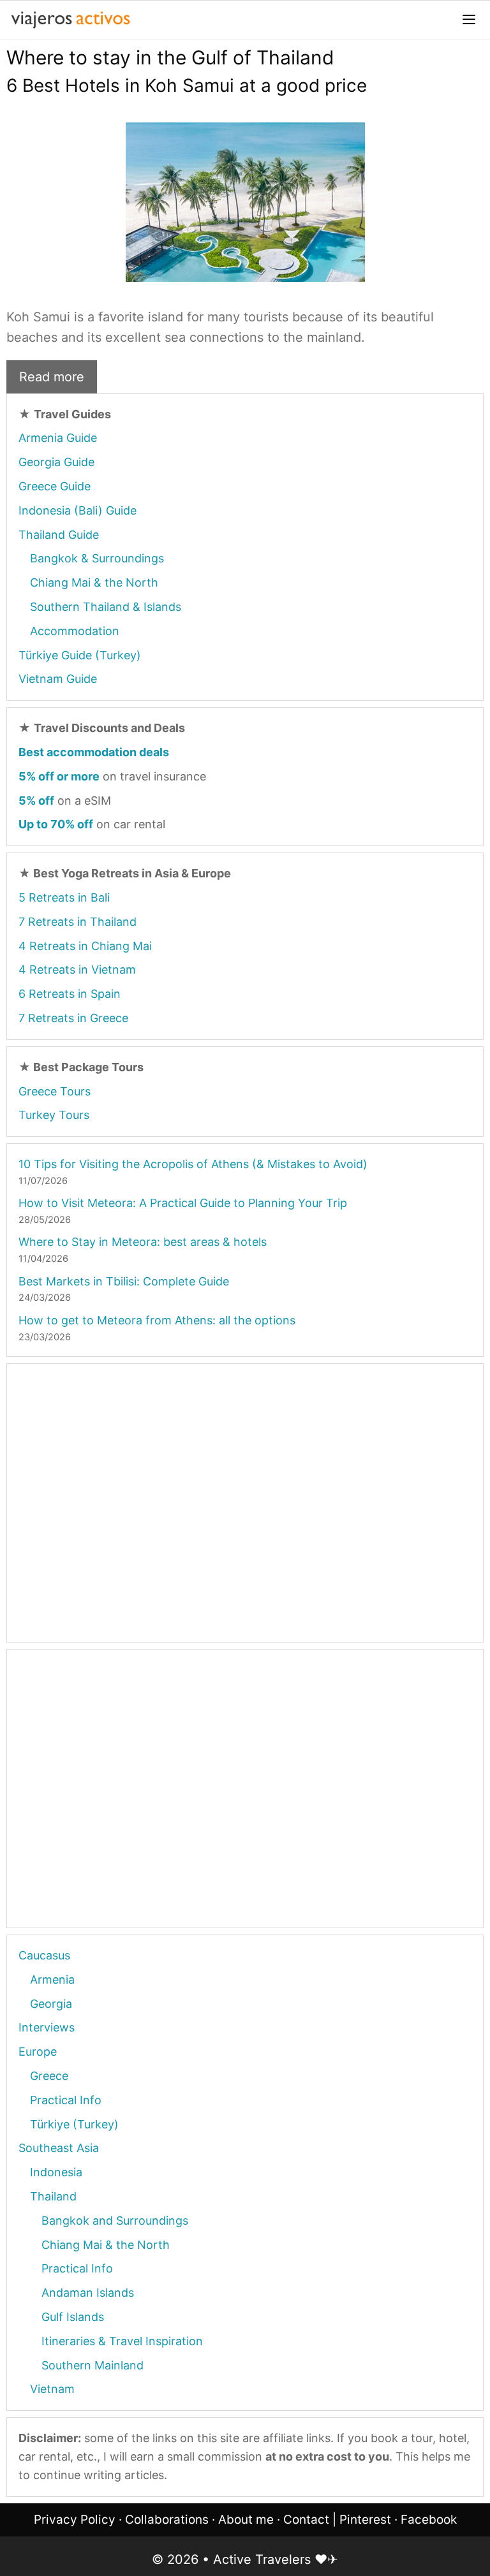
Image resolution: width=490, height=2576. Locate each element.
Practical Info (66, 2100)
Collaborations (167, 2520)
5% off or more (59, 776)
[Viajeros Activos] (70, 20)
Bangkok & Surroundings (97, 558)
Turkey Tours (54, 1115)
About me (246, 2520)
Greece (49, 2076)
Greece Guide (55, 486)
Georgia (51, 2004)
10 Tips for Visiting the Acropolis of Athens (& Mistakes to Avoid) (193, 1164)
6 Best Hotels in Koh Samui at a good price (187, 85)
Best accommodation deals (94, 752)
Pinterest (365, 2520)
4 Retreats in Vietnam (77, 970)
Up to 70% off (56, 824)
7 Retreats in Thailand (78, 922)
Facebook (429, 2520)
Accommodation (75, 631)
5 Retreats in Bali (64, 897)
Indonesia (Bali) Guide (78, 510)
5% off (36, 801)
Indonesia (56, 2172)
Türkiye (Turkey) (74, 2124)
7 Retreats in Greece (73, 1018)
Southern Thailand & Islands (106, 607)
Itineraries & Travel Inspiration (122, 2341)
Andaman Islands (88, 2293)
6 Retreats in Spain (70, 994)
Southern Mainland (93, 2365)
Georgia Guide (56, 462)
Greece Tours (55, 1091)
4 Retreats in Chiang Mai (85, 946)
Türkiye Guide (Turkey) (80, 655)
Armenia (52, 1980)
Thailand (53, 2196)
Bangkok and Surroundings (115, 2221)
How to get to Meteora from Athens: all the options (157, 1320)
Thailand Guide (59, 535)
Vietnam (52, 2389)
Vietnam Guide (58, 679)
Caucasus (44, 1955)
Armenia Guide (58, 438)
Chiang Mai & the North (94, 582)
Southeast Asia (59, 2148)
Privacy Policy (75, 2520)
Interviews (47, 2027)
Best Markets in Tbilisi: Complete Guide (124, 1281)
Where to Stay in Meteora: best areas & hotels (143, 1242)
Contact (306, 2520)
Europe (38, 2052)
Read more (52, 377)
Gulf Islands (73, 2317)
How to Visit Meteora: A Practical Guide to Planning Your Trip (183, 1203)
